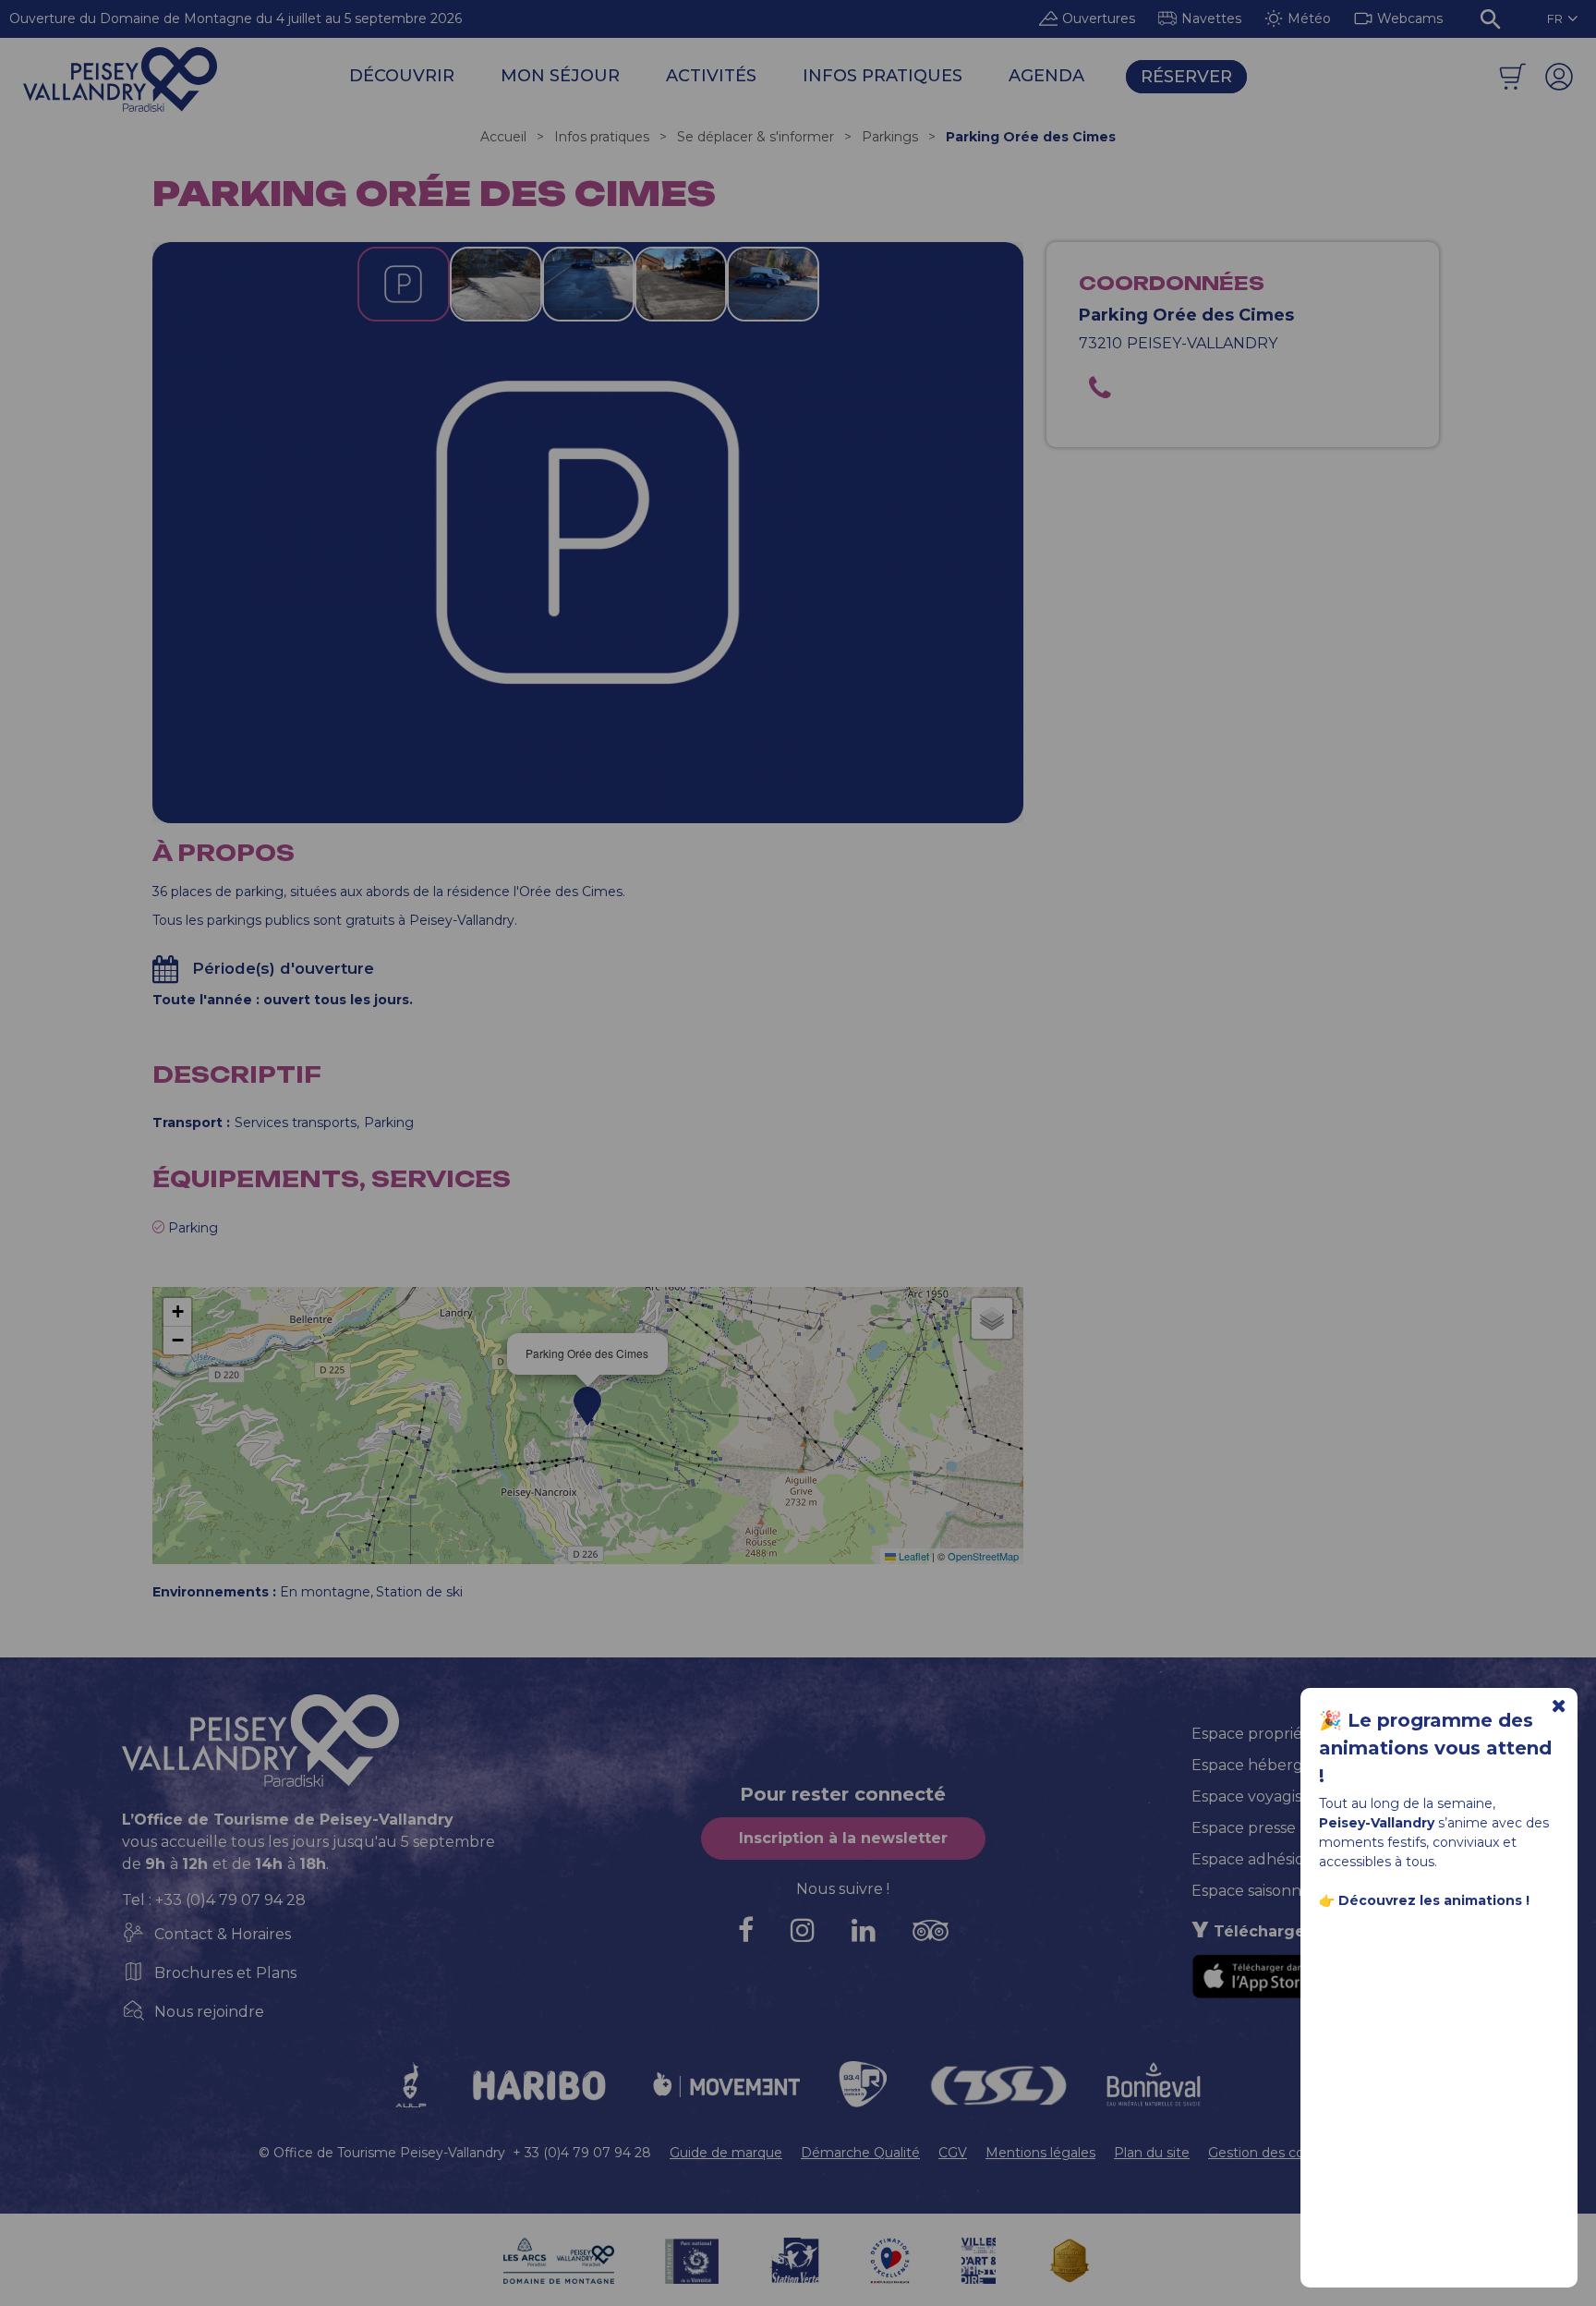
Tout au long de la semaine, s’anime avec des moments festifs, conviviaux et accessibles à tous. (1434, 1852)
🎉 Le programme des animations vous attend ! (1435, 1748)
